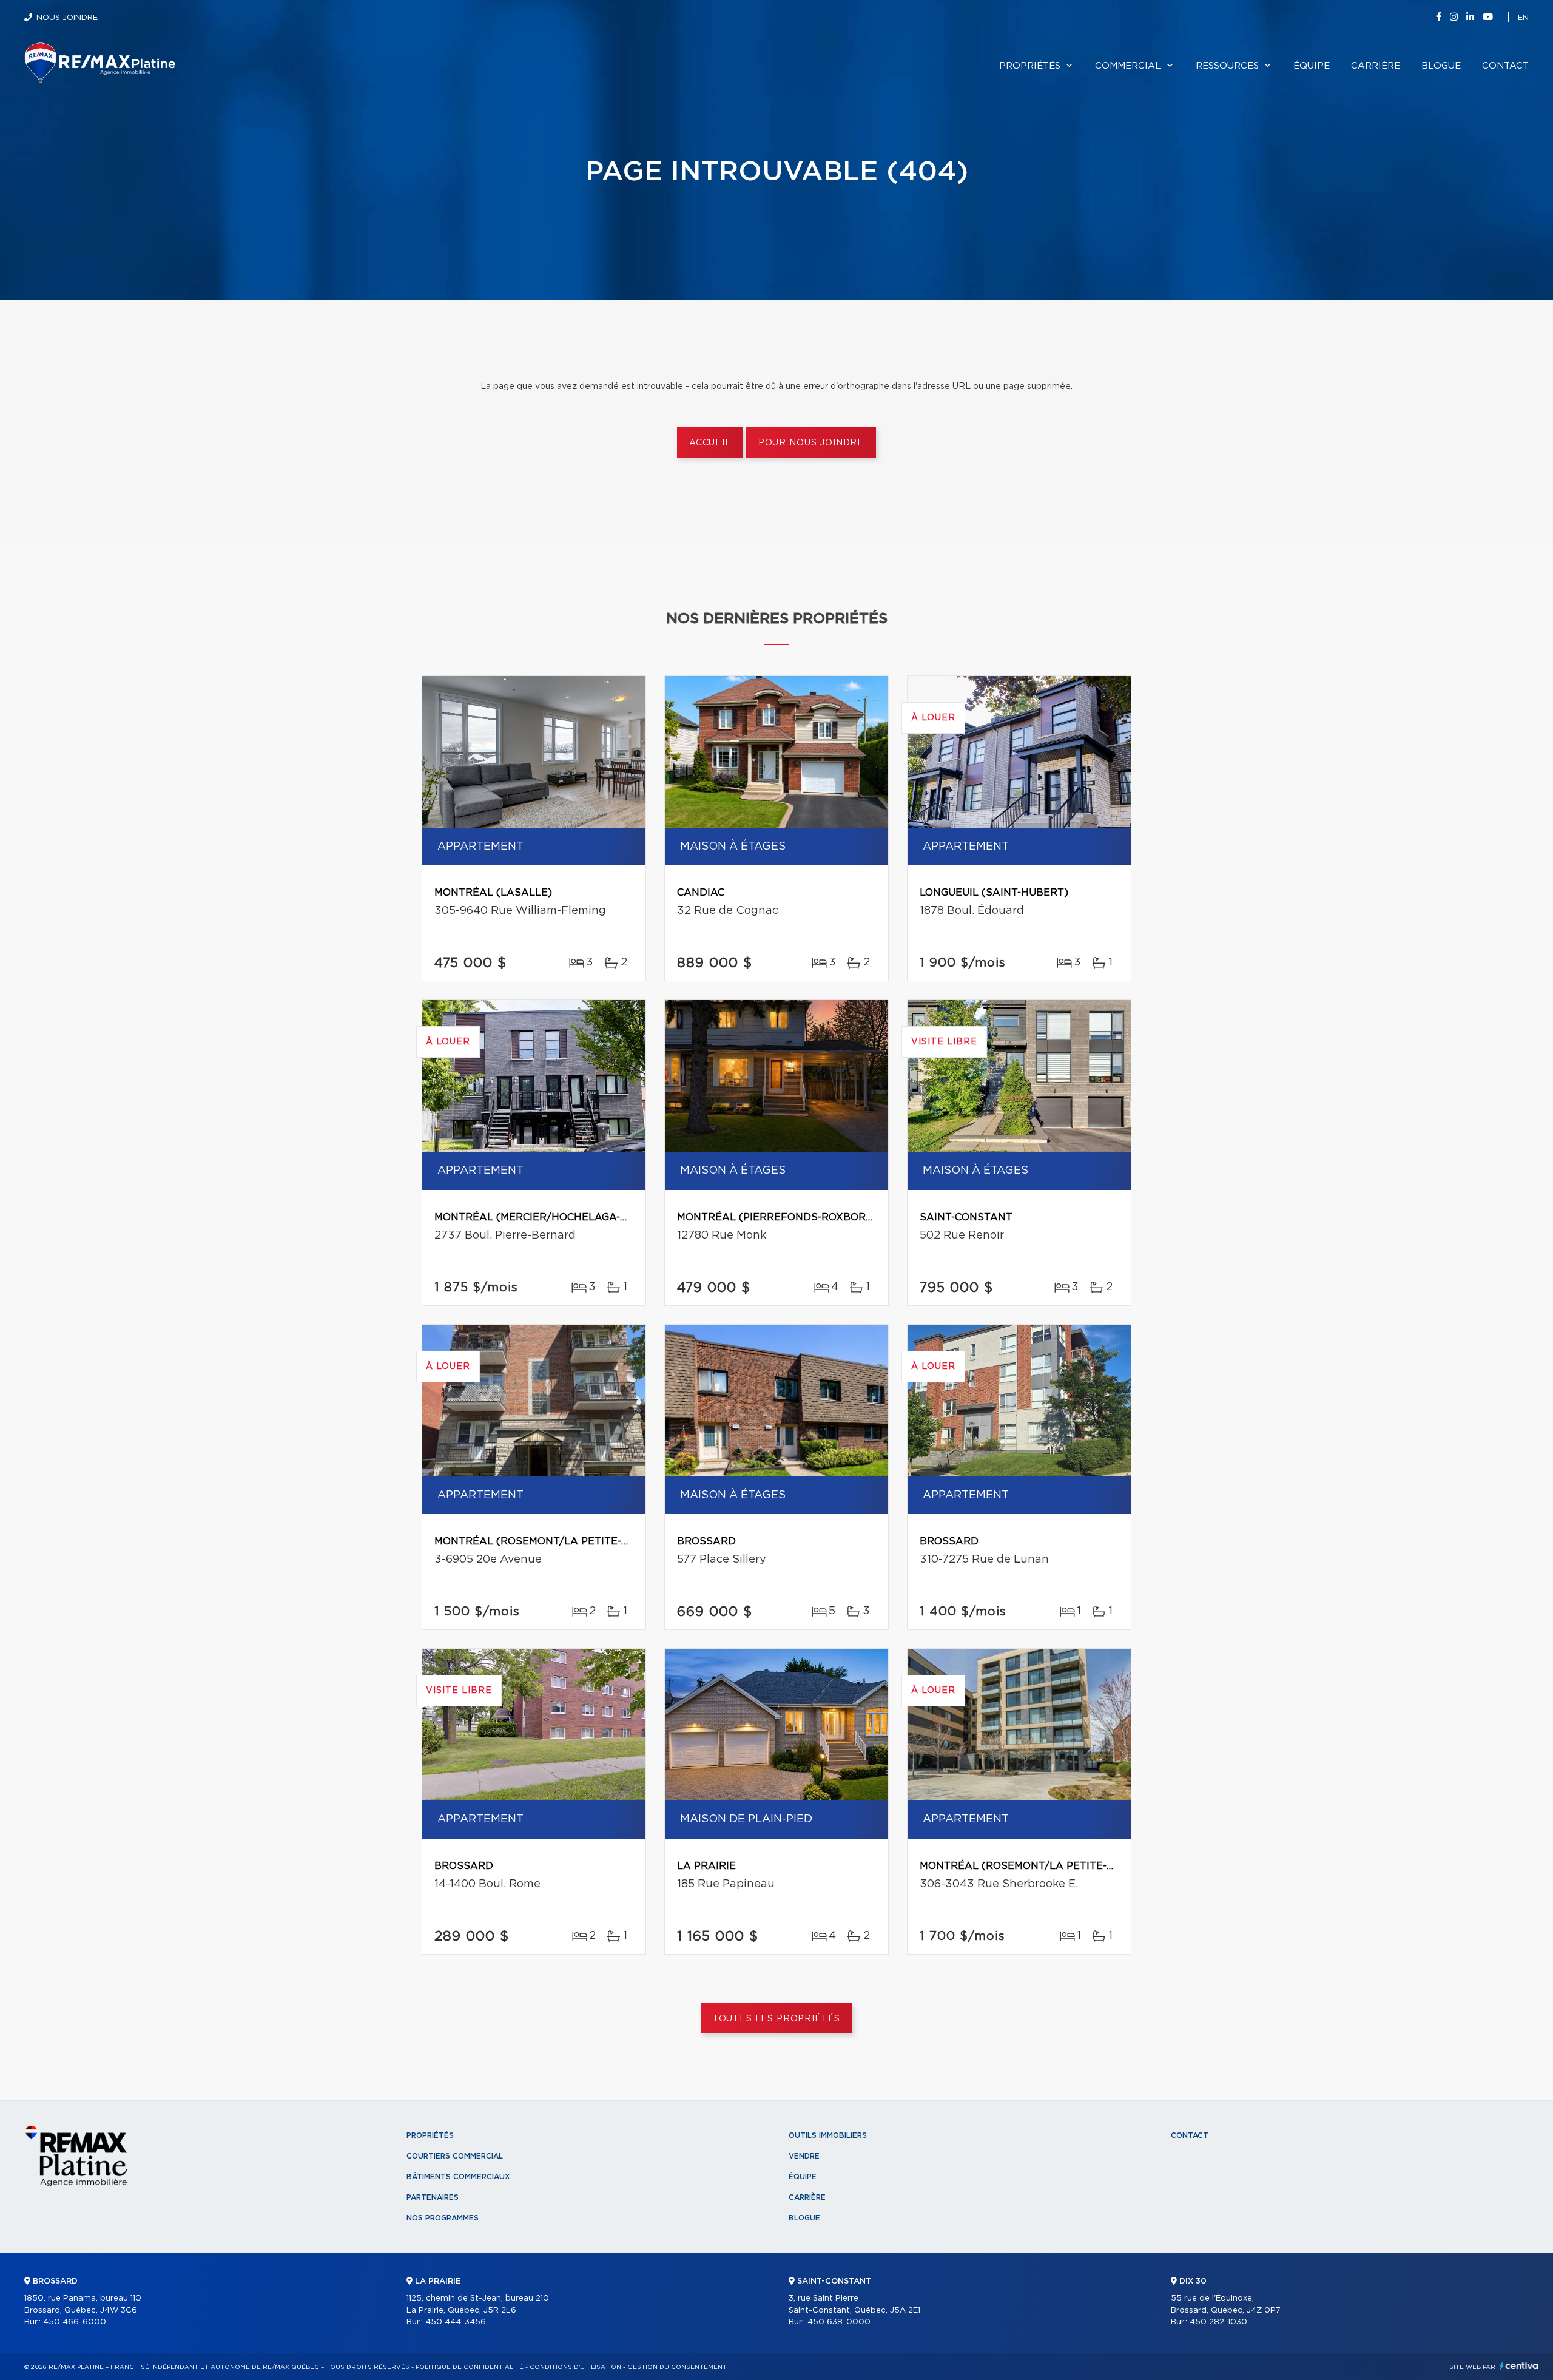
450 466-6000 (75, 2322)
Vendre (804, 2156)
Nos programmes (443, 2218)
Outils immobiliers (828, 2135)
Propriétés (1030, 66)
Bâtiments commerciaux (458, 2177)
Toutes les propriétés (777, 2019)
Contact (1505, 66)
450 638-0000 (839, 2322)
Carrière (1376, 66)
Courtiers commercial (455, 2156)
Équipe (1312, 66)
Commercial (1128, 66)
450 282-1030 (1218, 2322)
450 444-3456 (456, 2322)
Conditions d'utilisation (575, 2367)
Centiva (1519, 2366)
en (1523, 18)
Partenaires (433, 2197)
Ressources (1227, 66)
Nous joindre (67, 18)
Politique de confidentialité (470, 2367)
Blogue (1441, 66)
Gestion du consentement (677, 2367)
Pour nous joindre (811, 443)
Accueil (710, 443)
